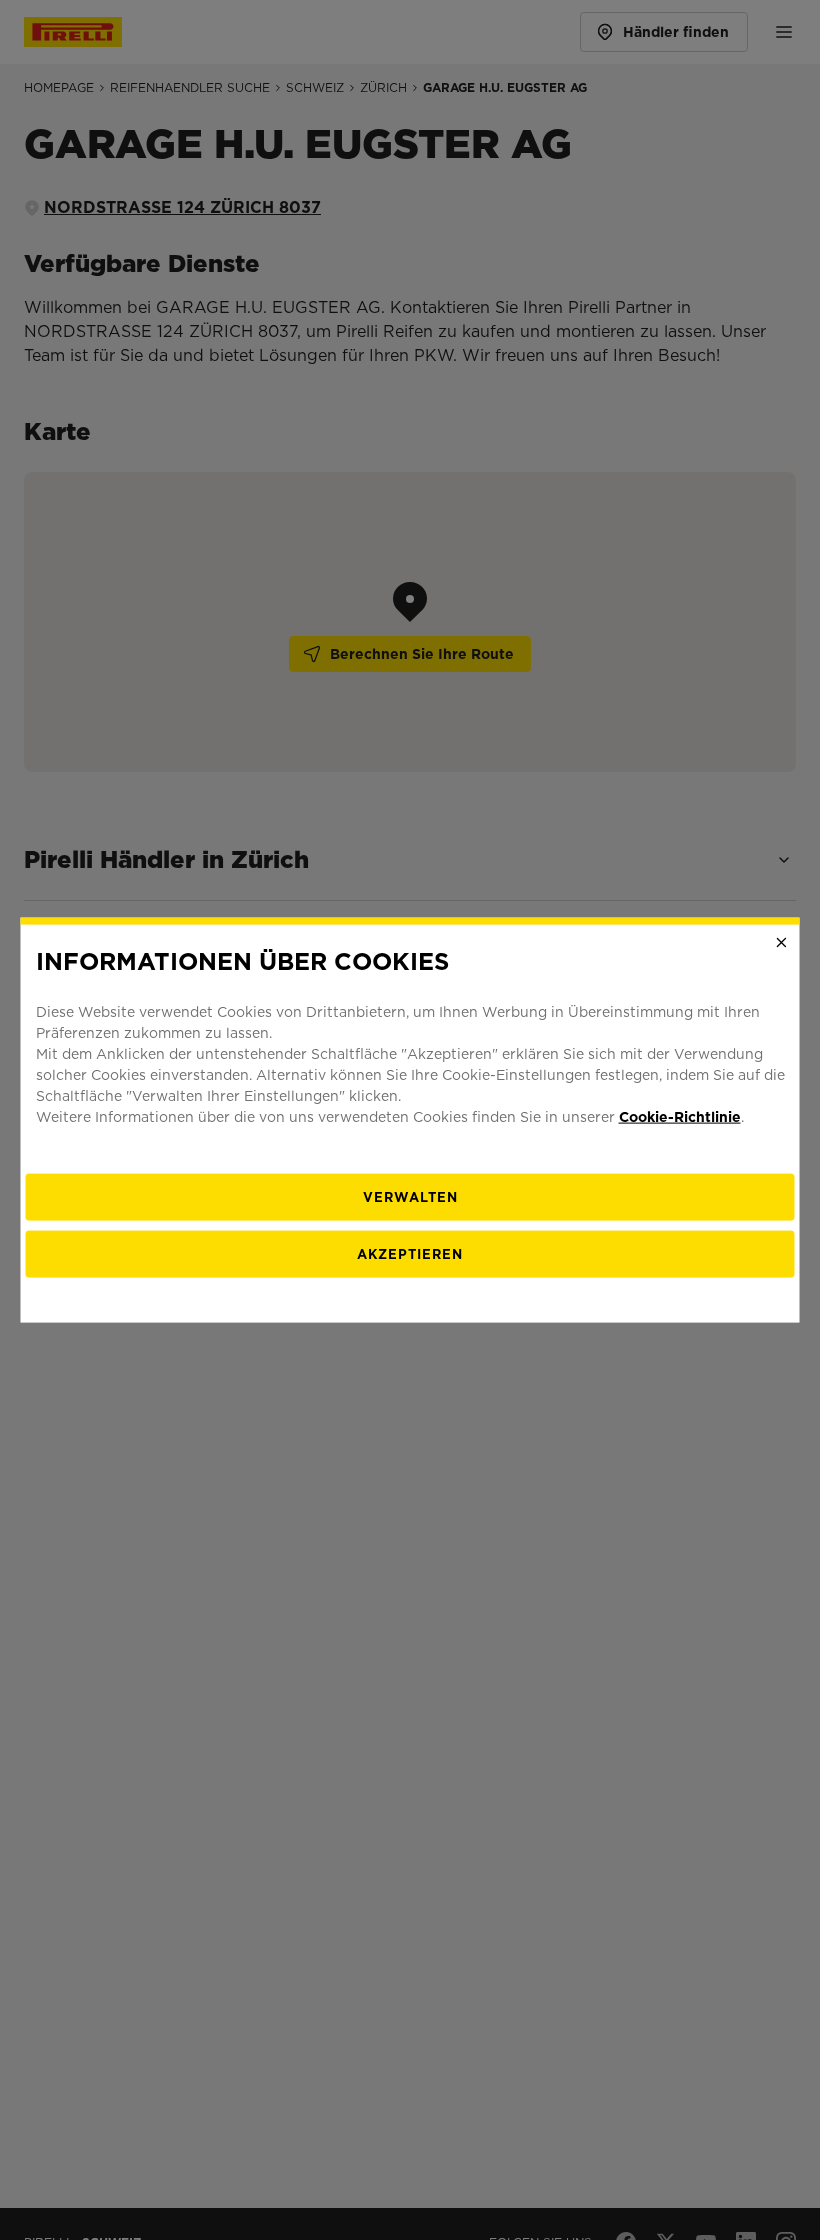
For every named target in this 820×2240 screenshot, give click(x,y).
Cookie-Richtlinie (680, 1116)
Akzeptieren (410, 1253)
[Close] (782, 943)
